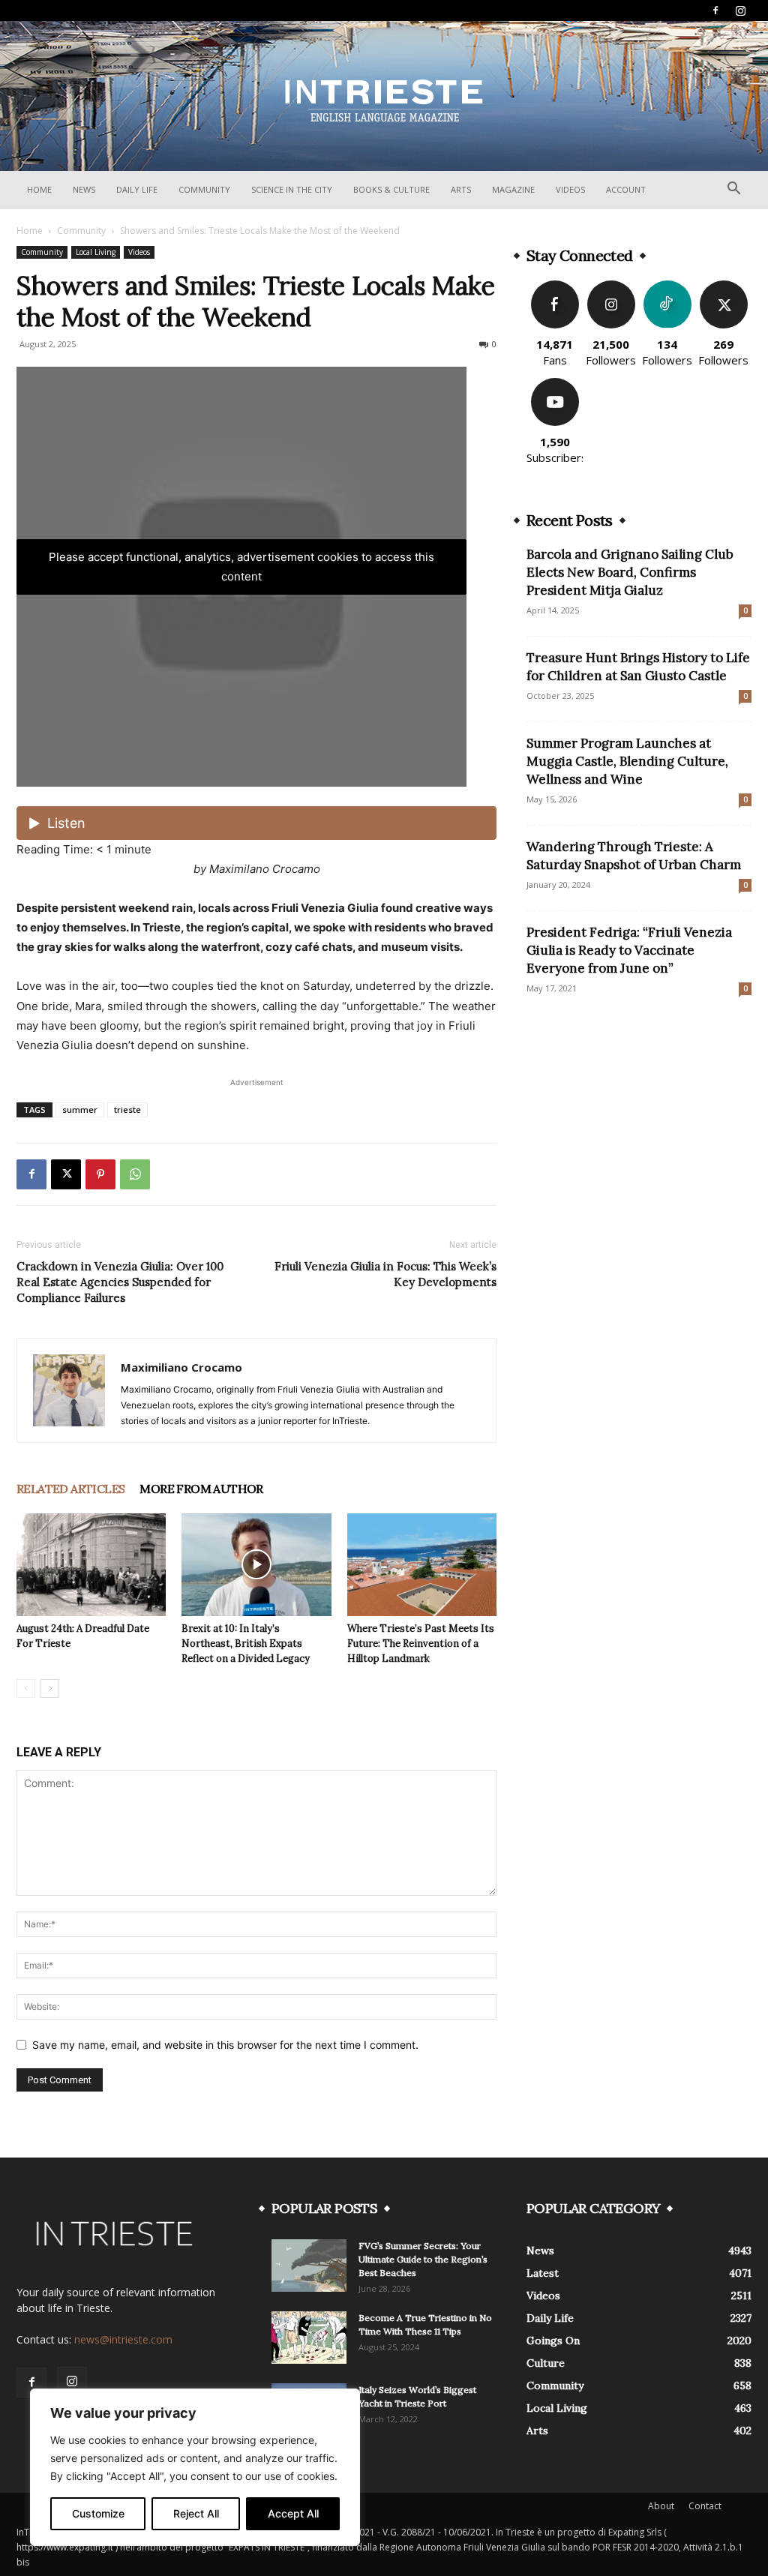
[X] (66, 1174)
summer (80, 1110)
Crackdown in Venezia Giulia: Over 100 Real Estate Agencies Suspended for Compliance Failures (120, 1282)
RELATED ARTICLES (70, 1489)
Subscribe (555, 384)
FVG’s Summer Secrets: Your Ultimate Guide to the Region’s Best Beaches (423, 2259)
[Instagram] (740, 10)
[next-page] (50, 1688)
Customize (98, 2513)
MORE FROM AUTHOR (201, 1489)
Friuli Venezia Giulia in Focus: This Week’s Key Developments (385, 1274)
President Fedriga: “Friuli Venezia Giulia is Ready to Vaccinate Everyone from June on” (629, 950)
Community (204, 189)
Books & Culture (391, 189)
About (661, 2506)
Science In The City (292, 189)
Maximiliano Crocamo (181, 1367)
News (84, 189)
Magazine (513, 189)
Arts (461, 189)
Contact (705, 2506)
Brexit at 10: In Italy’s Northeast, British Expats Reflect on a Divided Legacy (246, 1643)
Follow (611, 286)
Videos (570, 189)
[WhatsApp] (135, 1174)
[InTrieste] (384, 97)
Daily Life (137, 189)
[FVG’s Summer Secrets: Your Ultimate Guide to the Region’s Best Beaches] (309, 2266)
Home (39, 189)
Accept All (293, 2513)
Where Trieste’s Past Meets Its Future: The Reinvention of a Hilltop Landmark (421, 1643)
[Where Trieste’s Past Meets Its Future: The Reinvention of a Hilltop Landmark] (422, 1565)
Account (626, 189)
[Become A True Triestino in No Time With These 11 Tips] (309, 2338)
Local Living (96, 252)
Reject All (196, 2513)
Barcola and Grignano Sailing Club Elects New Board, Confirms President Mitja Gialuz (630, 572)
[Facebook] (715, 10)
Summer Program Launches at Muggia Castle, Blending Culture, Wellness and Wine (627, 761)
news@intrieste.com (123, 2339)
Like (555, 286)
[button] (733, 190)
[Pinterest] (100, 1174)
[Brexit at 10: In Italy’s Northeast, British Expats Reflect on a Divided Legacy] (256, 1565)
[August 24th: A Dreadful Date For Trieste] (91, 1565)
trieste (127, 1110)
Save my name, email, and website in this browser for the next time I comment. (225, 2045)
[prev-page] (26, 1688)
